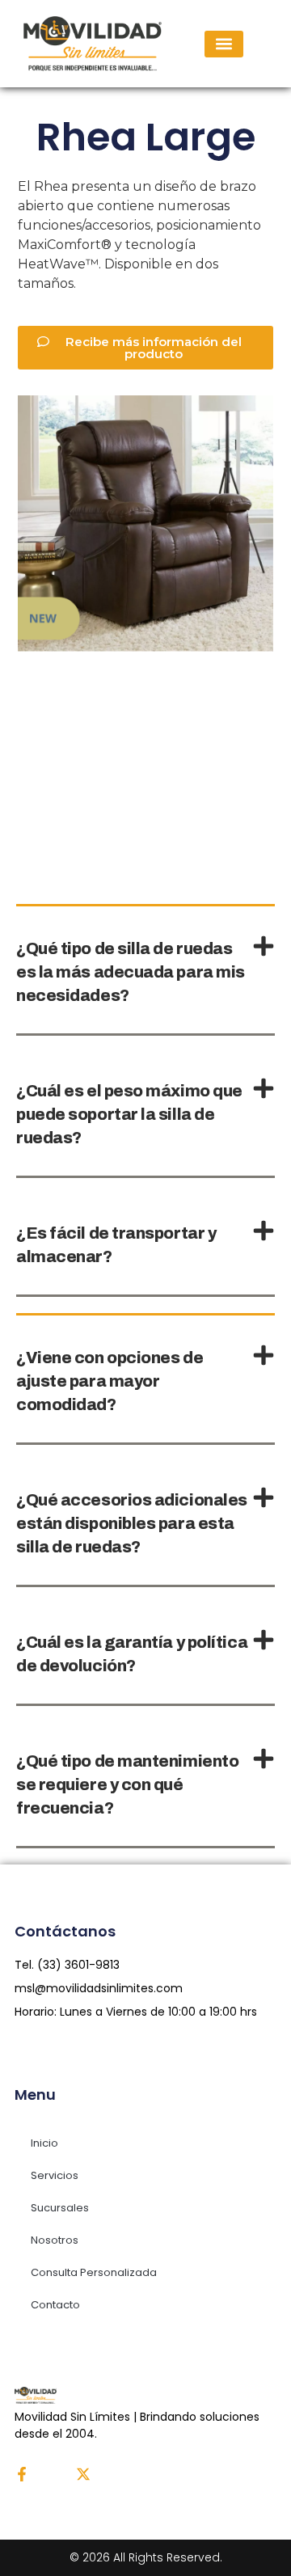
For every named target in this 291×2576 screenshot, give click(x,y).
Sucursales (60, 2208)
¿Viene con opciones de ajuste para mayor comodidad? (110, 1381)
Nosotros (55, 2240)
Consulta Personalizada (94, 2272)
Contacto (55, 2305)
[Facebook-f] (22, 2474)
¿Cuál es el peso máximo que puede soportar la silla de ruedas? (129, 1114)
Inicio (44, 2143)
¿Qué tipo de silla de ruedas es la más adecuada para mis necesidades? (131, 972)
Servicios (55, 2175)
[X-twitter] (83, 2474)
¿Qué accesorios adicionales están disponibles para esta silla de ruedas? (132, 1523)
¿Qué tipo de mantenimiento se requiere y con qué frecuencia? (127, 1784)
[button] (224, 44)
